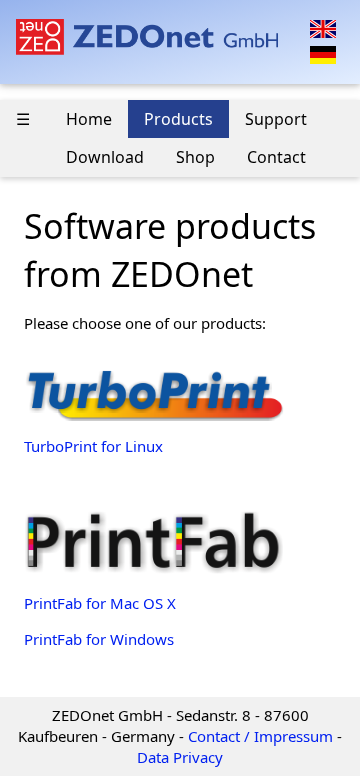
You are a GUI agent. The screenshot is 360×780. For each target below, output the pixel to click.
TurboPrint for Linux (93, 446)
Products (178, 119)
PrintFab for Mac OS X (100, 603)
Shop (195, 157)
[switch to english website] (323, 27)
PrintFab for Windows (99, 639)
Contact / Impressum (260, 736)
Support (276, 119)
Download (105, 157)
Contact (276, 157)
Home (89, 119)
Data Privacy (180, 757)
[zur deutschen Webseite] (323, 53)
